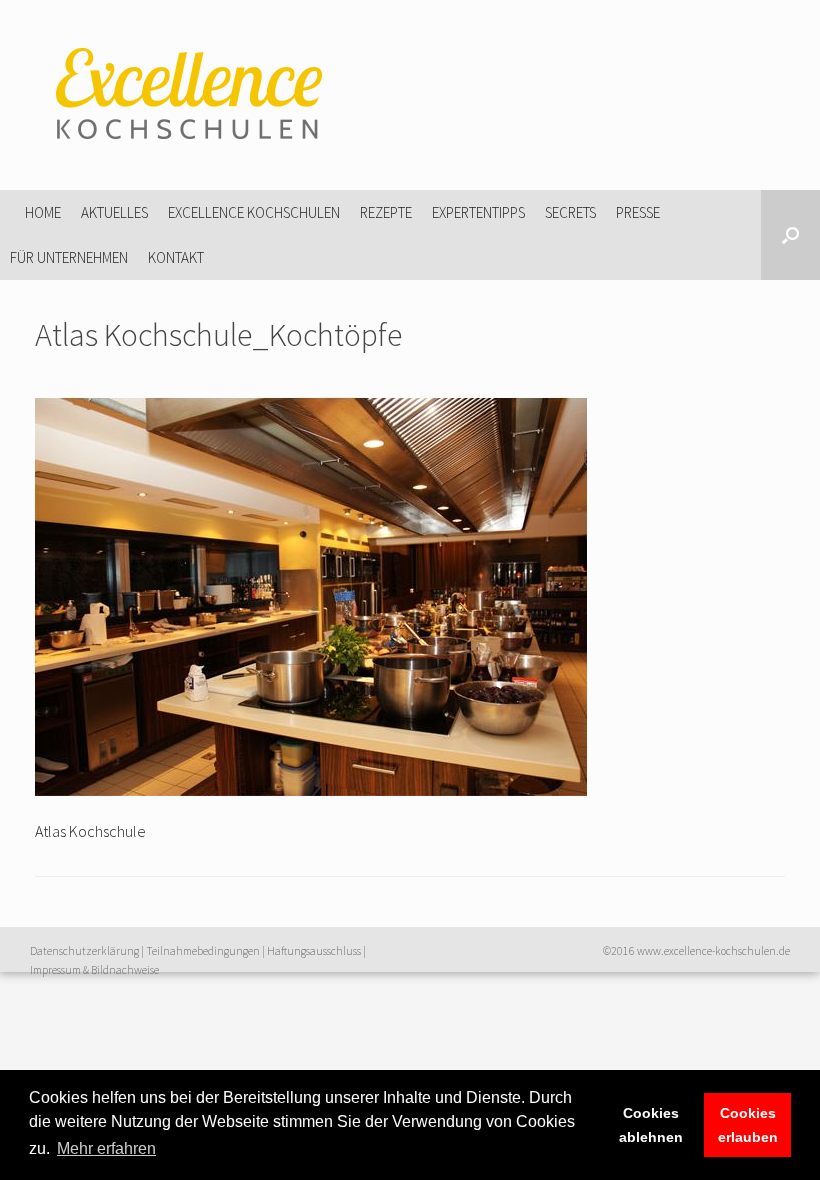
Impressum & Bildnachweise (94, 970)
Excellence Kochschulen (254, 212)
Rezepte (386, 212)
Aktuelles (114, 212)
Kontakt (176, 257)
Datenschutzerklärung (84, 951)
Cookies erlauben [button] (748, 1125)
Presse (638, 212)
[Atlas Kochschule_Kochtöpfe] (311, 790)
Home (43, 212)
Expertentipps (478, 212)
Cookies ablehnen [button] (651, 1125)
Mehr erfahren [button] (106, 1148)
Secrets (570, 212)
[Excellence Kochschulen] (185, 95)
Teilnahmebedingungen (203, 951)
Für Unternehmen (69, 257)
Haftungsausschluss (314, 951)
